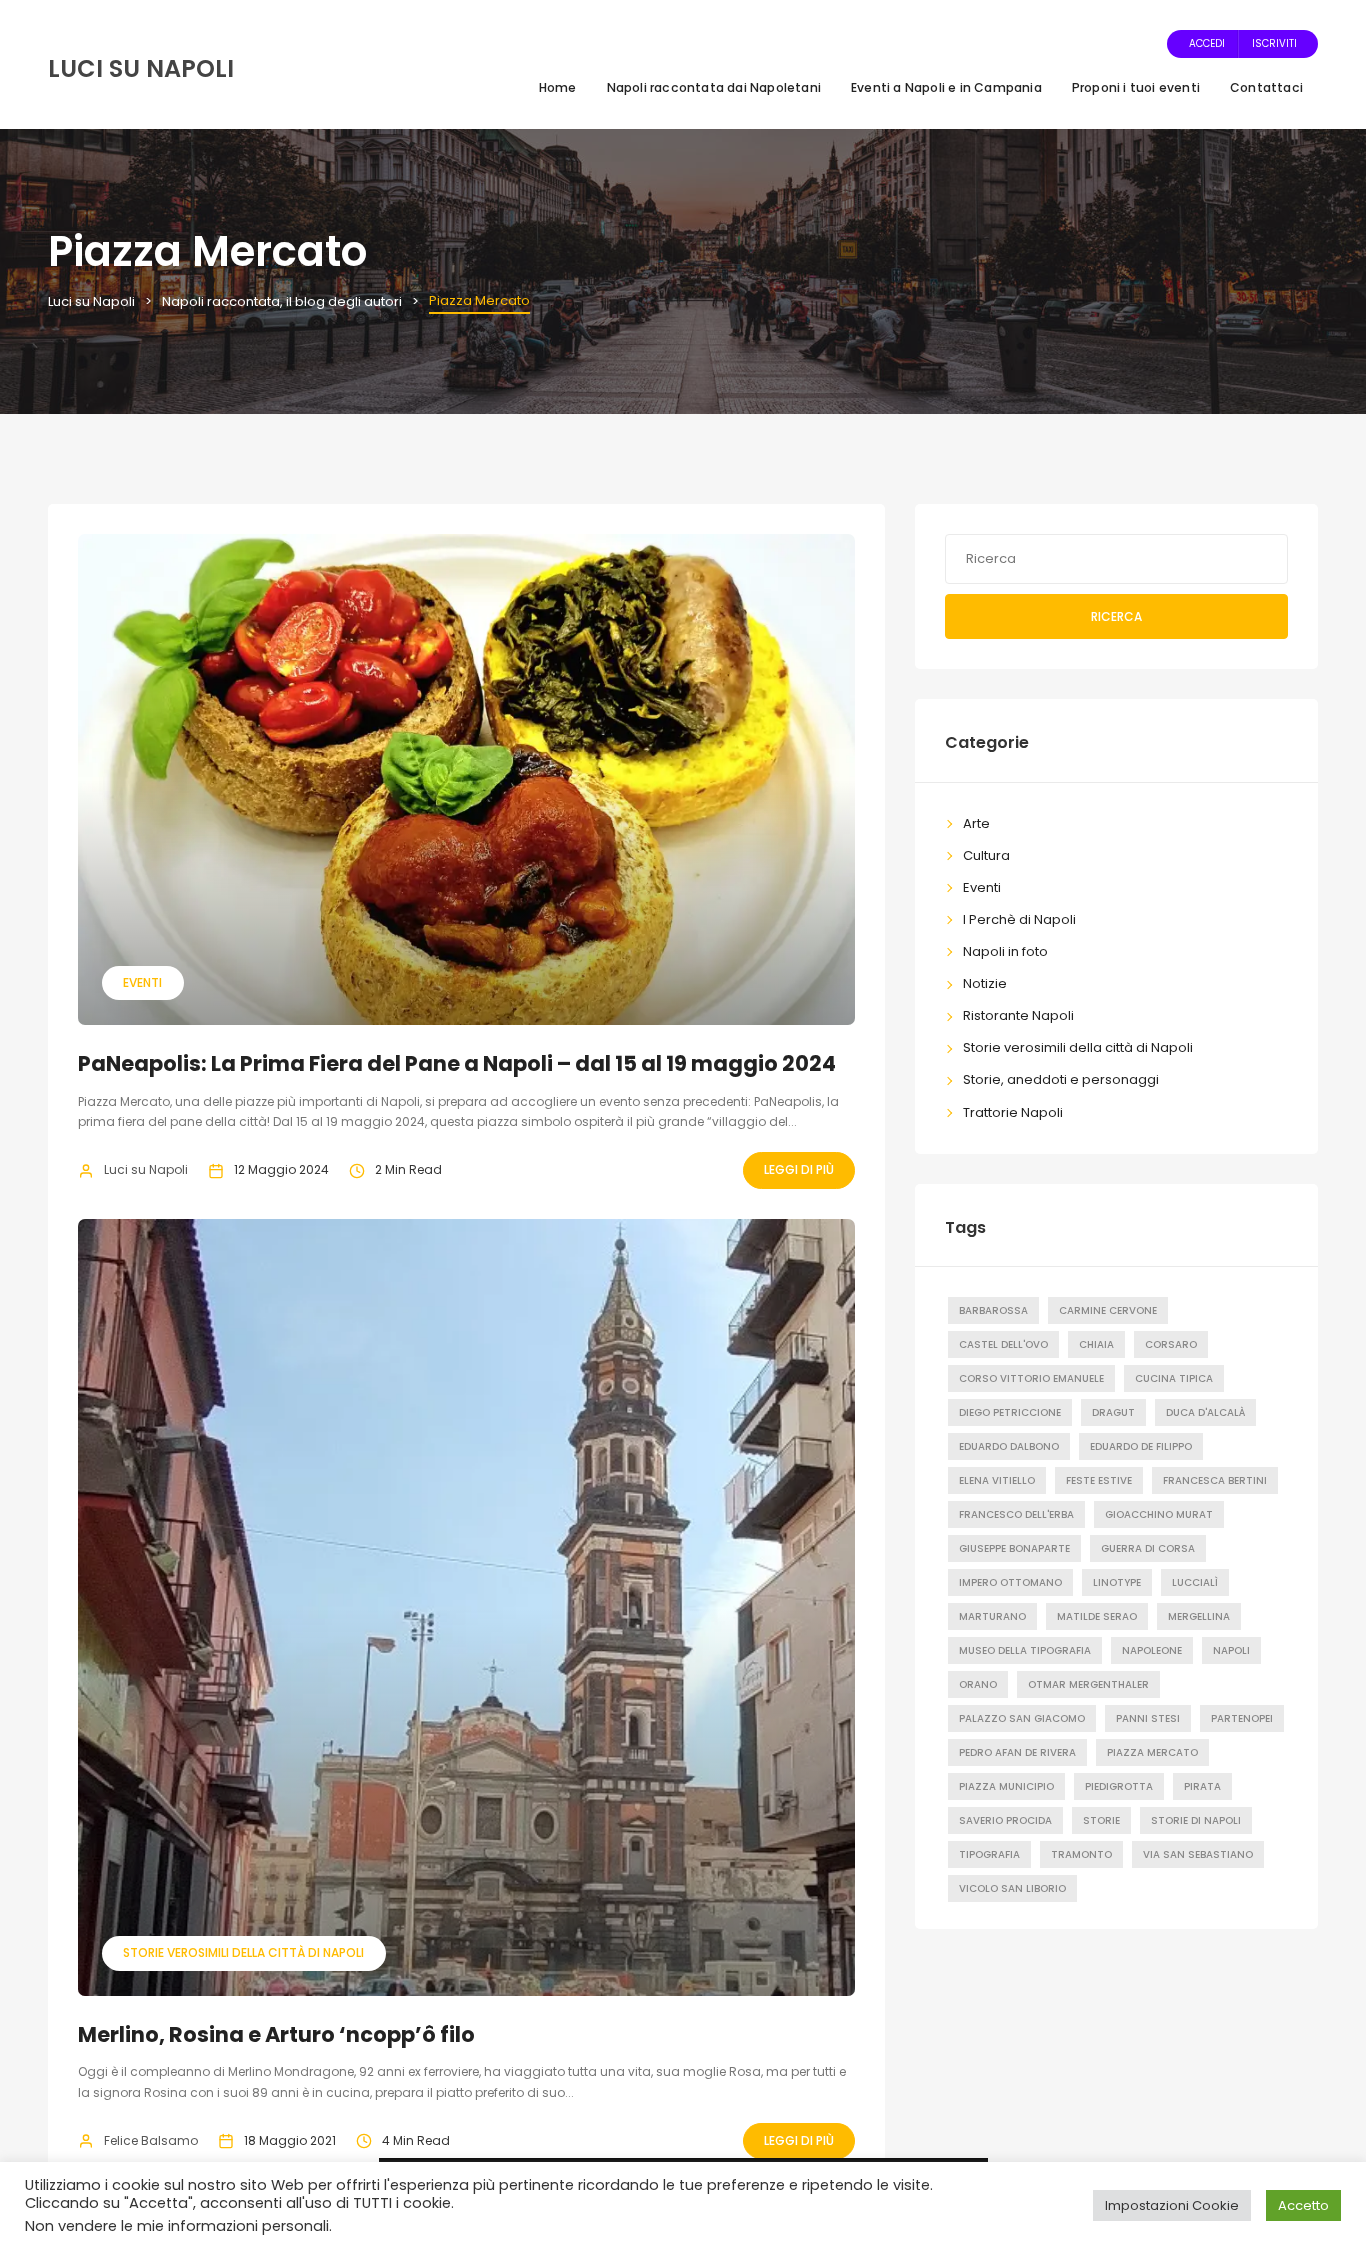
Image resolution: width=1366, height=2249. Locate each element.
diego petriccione (1010, 1412)
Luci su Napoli (146, 1169)
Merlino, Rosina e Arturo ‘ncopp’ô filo (276, 2034)
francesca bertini (1215, 1480)
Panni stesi (1148, 1718)
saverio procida (1005, 1820)
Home (558, 87)
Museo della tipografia (1025, 1650)
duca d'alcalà (1205, 1412)
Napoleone (1152, 1650)
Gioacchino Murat (1159, 1514)
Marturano (992, 1616)
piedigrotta (1119, 1786)
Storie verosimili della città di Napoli (243, 1952)
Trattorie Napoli (1013, 1112)
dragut (1113, 1412)
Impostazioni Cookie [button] (1172, 2205)
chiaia (1096, 1344)
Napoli (1231, 1650)
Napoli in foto (1005, 951)
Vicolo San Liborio (1012, 1888)
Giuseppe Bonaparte (1014, 1548)
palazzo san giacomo (1022, 1718)
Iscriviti (1274, 43)
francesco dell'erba (1016, 1514)
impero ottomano (1010, 1582)
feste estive (1099, 1480)
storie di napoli (1196, 1820)
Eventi (142, 982)
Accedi (1207, 43)
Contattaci (1266, 87)
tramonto (1081, 1854)
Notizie (985, 983)
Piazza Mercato (1152, 1752)
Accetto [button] (1303, 2205)
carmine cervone (1108, 1310)
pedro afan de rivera (1017, 1752)
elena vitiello (997, 1480)
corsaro (1171, 1344)
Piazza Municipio (1006, 1786)
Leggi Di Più (799, 1169)
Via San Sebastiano (1198, 1854)
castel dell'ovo (1003, 1344)
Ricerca (1116, 616)
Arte (976, 823)
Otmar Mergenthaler (1088, 1684)
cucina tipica (1174, 1378)
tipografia (989, 1854)
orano (978, 1684)
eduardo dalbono (1009, 1446)
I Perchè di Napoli (1019, 919)
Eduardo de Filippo (1141, 1446)
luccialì (1195, 1582)
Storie (1101, 1820)
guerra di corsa (1148, 1548)
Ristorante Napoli (1018, 1015)
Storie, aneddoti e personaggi (1061, 1079)
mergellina (1199, 1616)
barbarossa (993, 1310)
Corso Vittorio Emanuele (1031, 1378)
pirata (1202, 1786)
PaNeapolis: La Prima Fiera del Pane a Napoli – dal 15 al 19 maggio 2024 (457, 1063)
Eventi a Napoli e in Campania (946, 87)
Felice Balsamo (151, 2140)
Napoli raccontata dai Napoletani (714, 87)
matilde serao (1097, 1616)
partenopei (1242, 1718)
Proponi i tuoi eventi (1136, 87)
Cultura (986, 855)
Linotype (1117, 1582)
